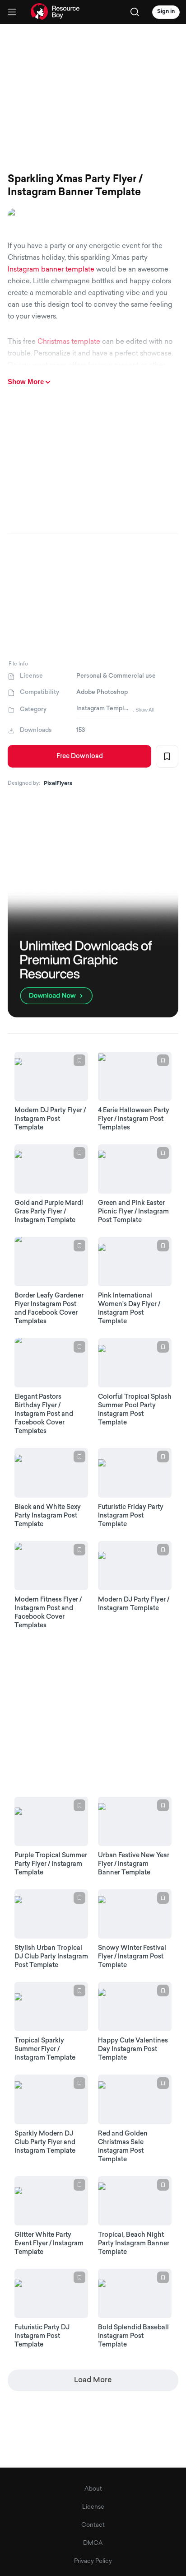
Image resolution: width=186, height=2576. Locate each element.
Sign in (166, 12)
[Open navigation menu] (12, 12)
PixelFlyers (58, 784)
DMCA (93, 2543)
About (93, 2489)
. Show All (143, 710)
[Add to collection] (167, 756)
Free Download (80, 756)
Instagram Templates (103, 709)
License (93, 2507)
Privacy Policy (93, 2561)
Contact (93, 2525)
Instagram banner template (51, 270)
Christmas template (69, 342)
